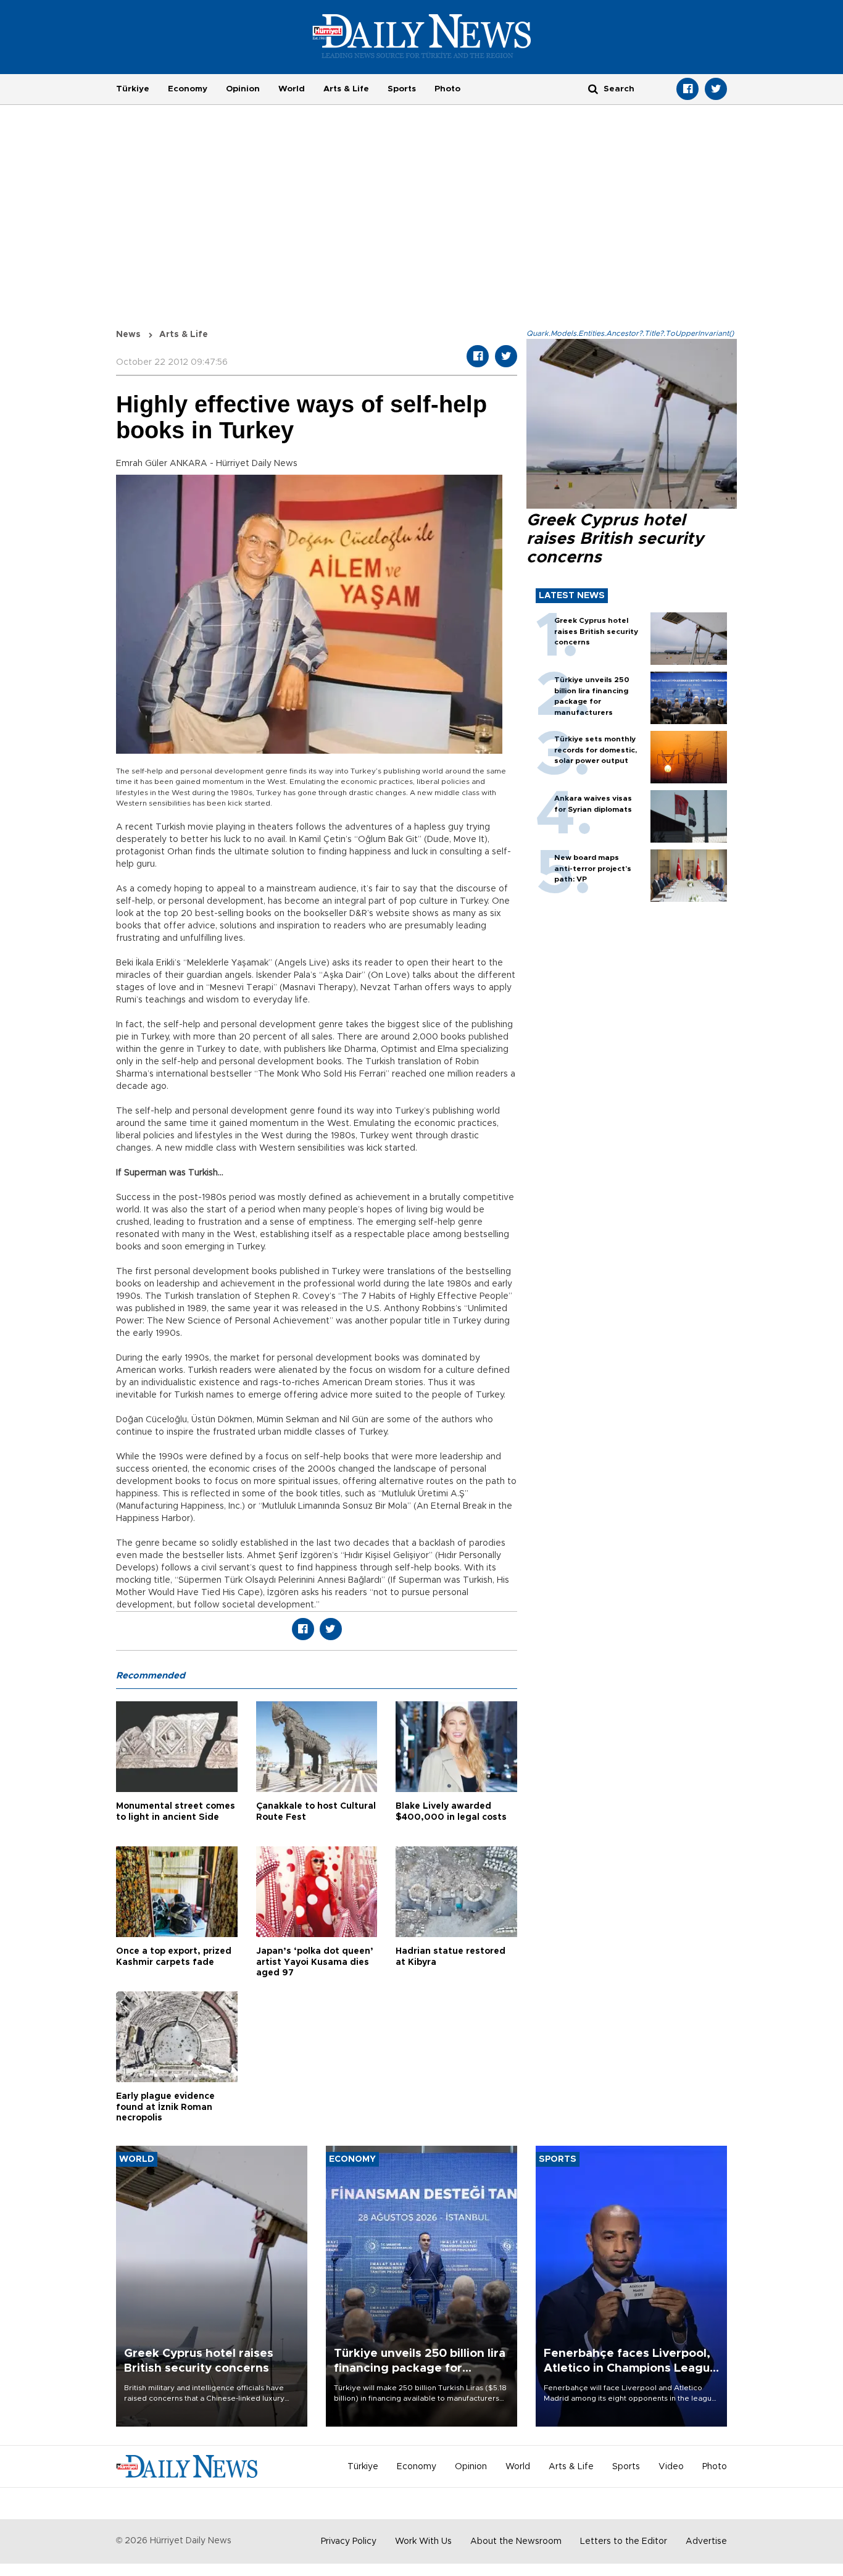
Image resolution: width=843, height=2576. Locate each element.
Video (671, 2467)
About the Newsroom (516, 2541)
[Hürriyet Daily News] (422, 36)
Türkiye (133, 89)
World (292, 89)
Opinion (243, 89)
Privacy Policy (349, 2541)
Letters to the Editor (624, 2541)
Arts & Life (346, 89)
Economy (188, 89)
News (128, 335)
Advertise (706, 2541)
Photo (447, 89)
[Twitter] (716, 89)
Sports (402, 89)
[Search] (593, 89)
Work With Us (423, 2541)
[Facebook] (687, 89)
